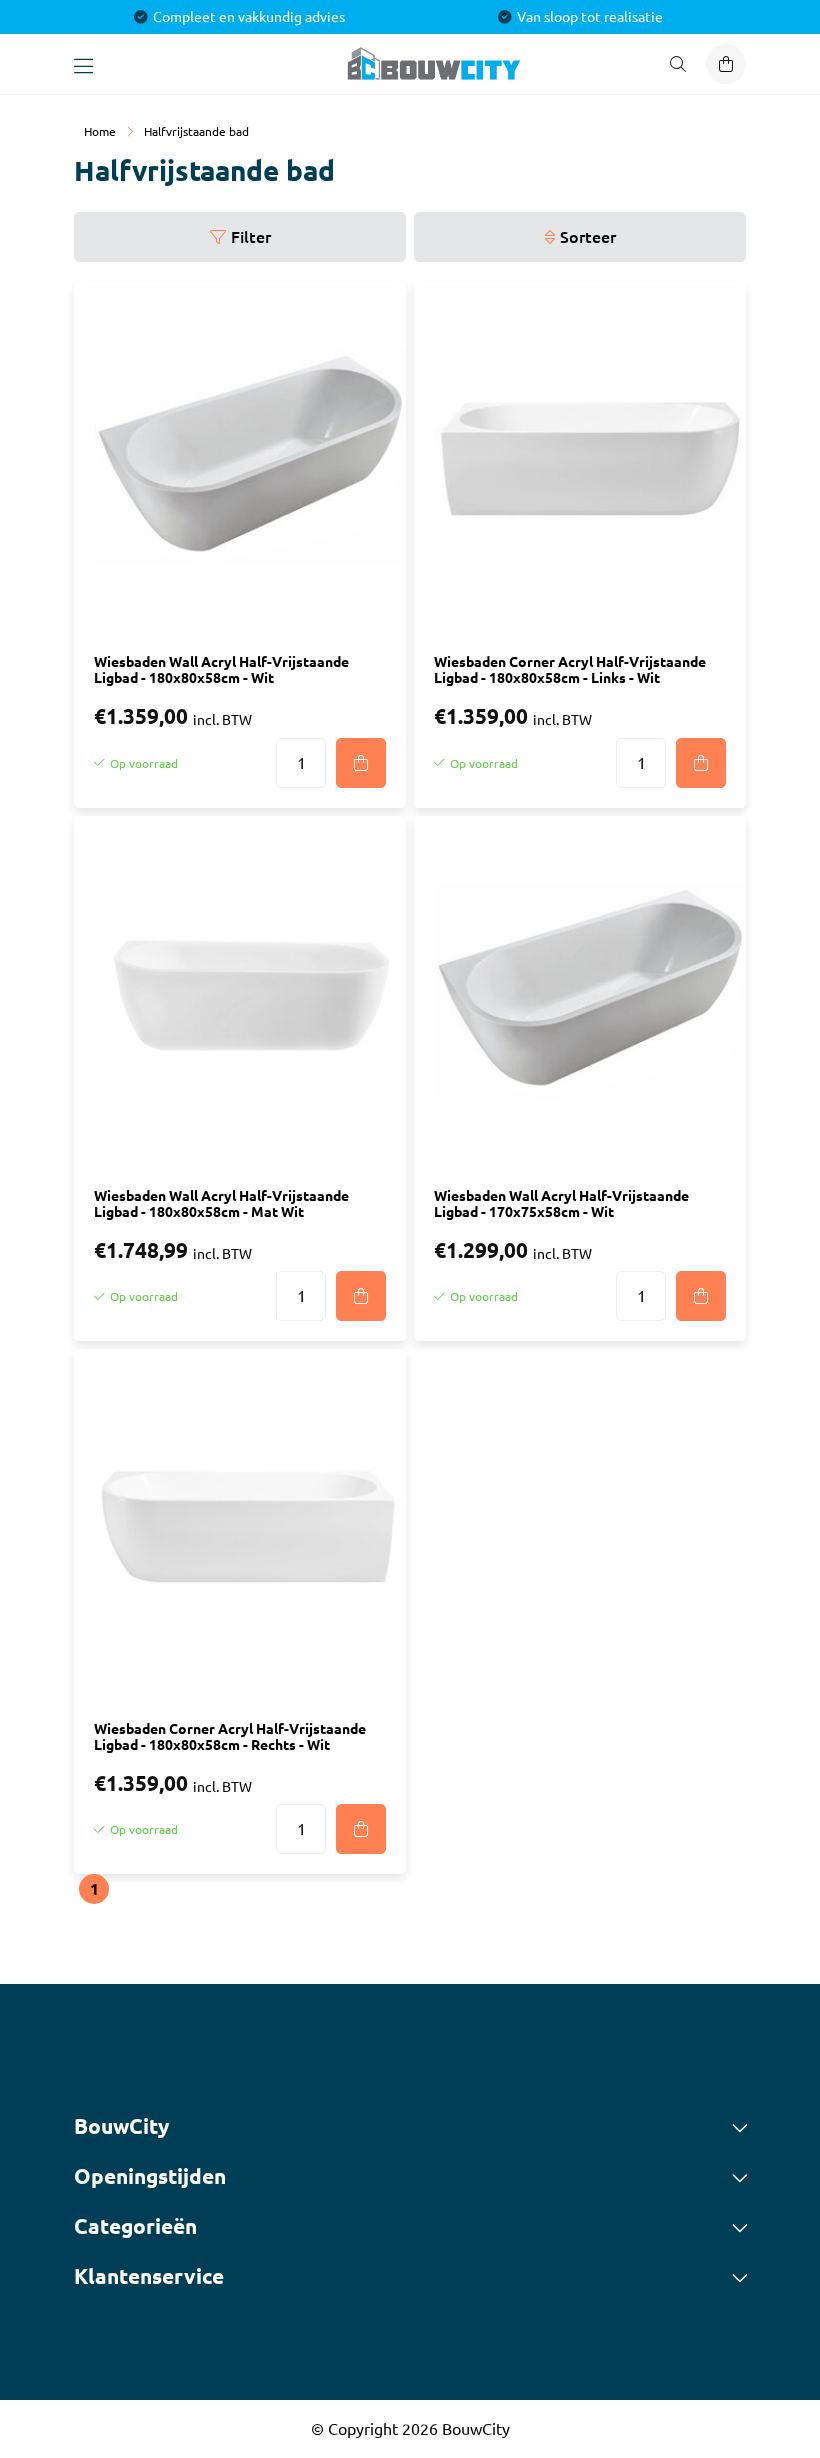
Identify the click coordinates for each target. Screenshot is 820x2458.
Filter (251, 236)
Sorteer (588, 236)
